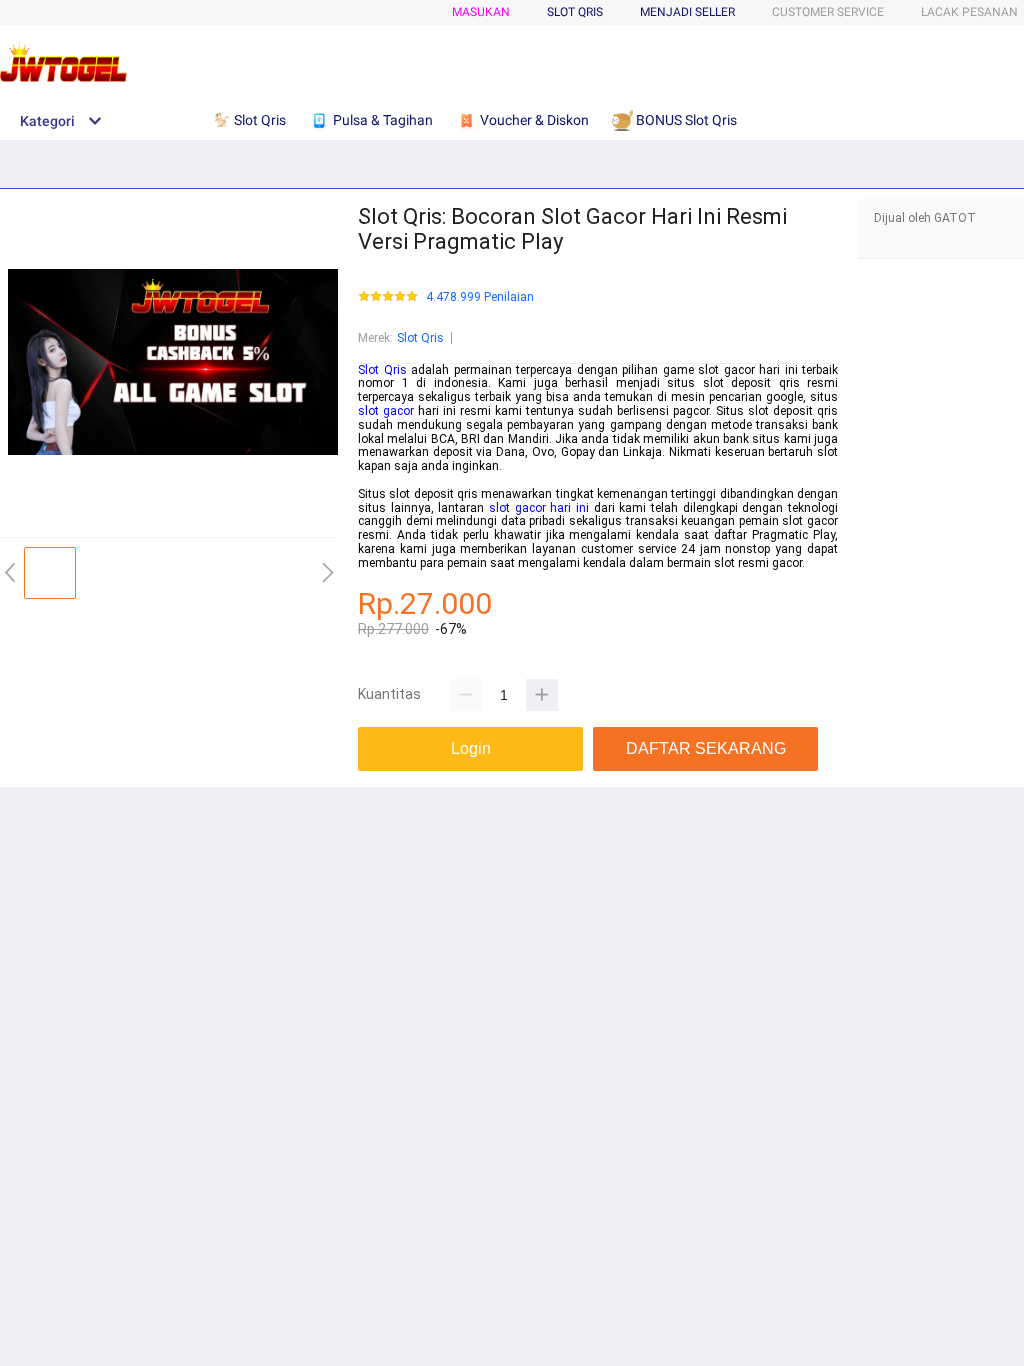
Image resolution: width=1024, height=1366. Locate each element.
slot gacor (386, 411)
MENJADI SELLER (687, 12)
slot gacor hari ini (539, 508)
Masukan (481, 12)
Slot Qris (420, 338)
